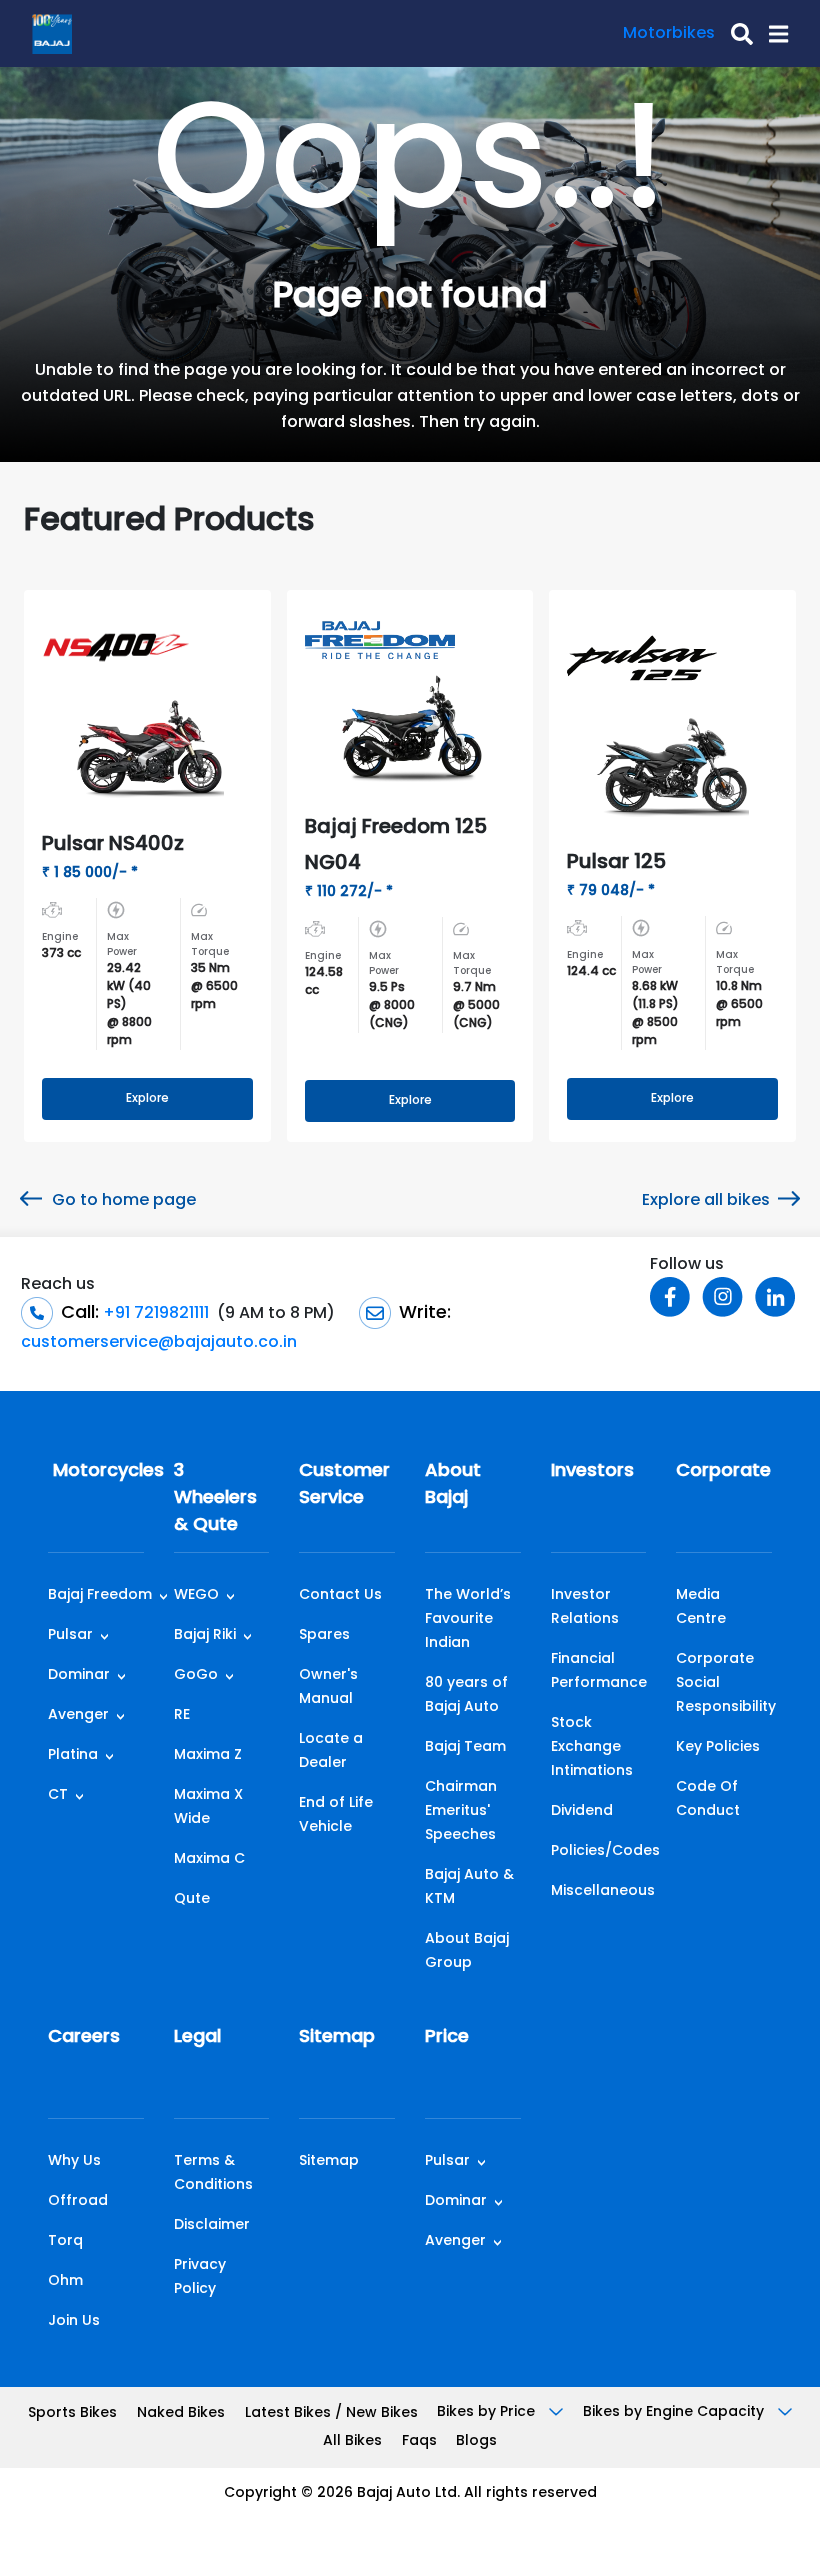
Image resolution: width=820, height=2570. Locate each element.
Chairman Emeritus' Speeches (461, 1811)
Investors (592, 1472)
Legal (197, 2038)
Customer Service (344, 1485)
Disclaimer (212, 2225)
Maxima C (209, 1859)
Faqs (419, 2441)
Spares (324, 1635)
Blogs (476, 2441)
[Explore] (410, 1081)
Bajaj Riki (205, 1635)
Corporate (723, 1472)
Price (447, 2038)
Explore (147, 1099)
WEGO (196, 1595)
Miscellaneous (603, 1891)
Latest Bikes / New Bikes (331, 2413)
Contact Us (340, 1595)
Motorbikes (669, 34)
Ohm (65, 2281)
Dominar (79, 1675)
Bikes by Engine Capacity (675, 2412)
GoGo (196, 1675)
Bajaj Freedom (100, 1595)
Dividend (582, 1811)
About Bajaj (453, 1485)
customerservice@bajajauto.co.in (159, 1343)
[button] (770, 34)
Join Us (74, 2321)
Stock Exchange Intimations (592, 1747)
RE (182, 1715)
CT (58, 1795)
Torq (65, 2241)
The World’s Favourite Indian (468, 1619)
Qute (192, 1899)
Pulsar (70, 1635)
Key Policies (718, 1747)
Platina (73, 1755)
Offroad (78, 2201)
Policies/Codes (605, 1851)
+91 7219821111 (154, 1314)
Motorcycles (96, 1472)
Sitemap (337, 2038)
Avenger (78, 1715)
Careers (84, 2038)
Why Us (74, 2161)
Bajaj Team (465, 1747)
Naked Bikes (181, 2413)
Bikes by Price (488, 2412)
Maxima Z (208, 1755)
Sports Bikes (72, 2413)
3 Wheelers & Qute (215, 1499)
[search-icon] (734, 34)
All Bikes (352, 2441)
